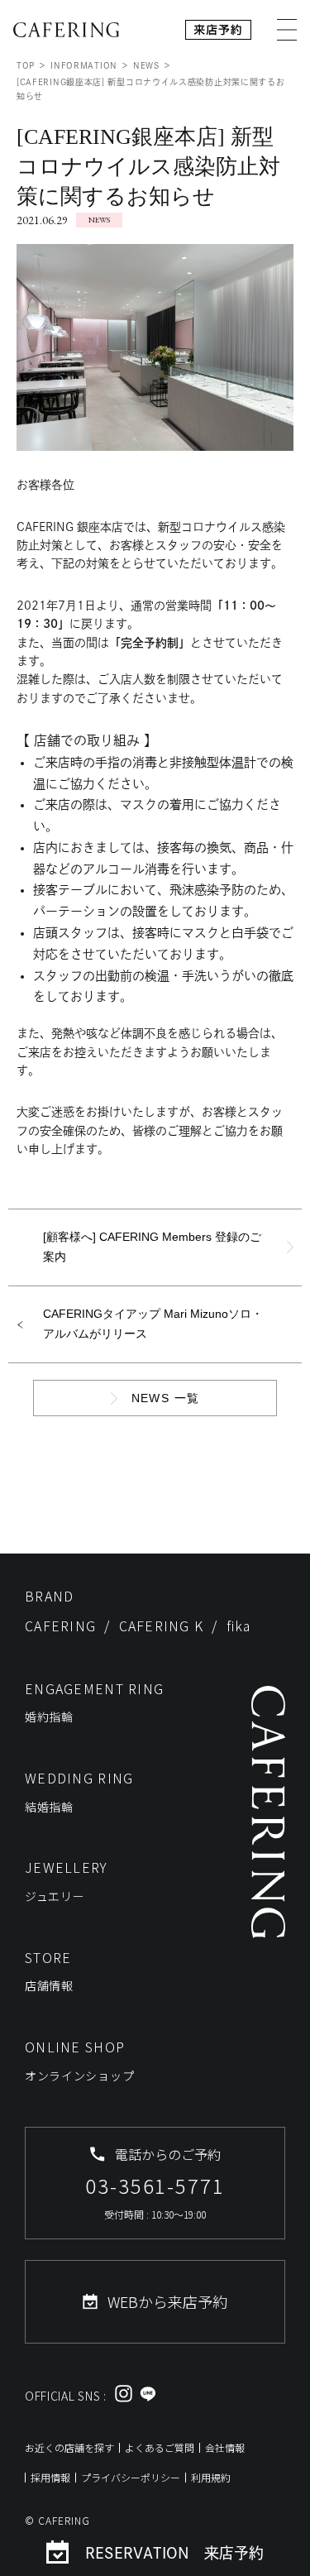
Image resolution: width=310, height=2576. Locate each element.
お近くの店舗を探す (69, 2447)
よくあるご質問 (160, 2447)
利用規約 (211, 2477)
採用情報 (50, 2477)
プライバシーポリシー (131, 2477)
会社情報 (225, 2447)
